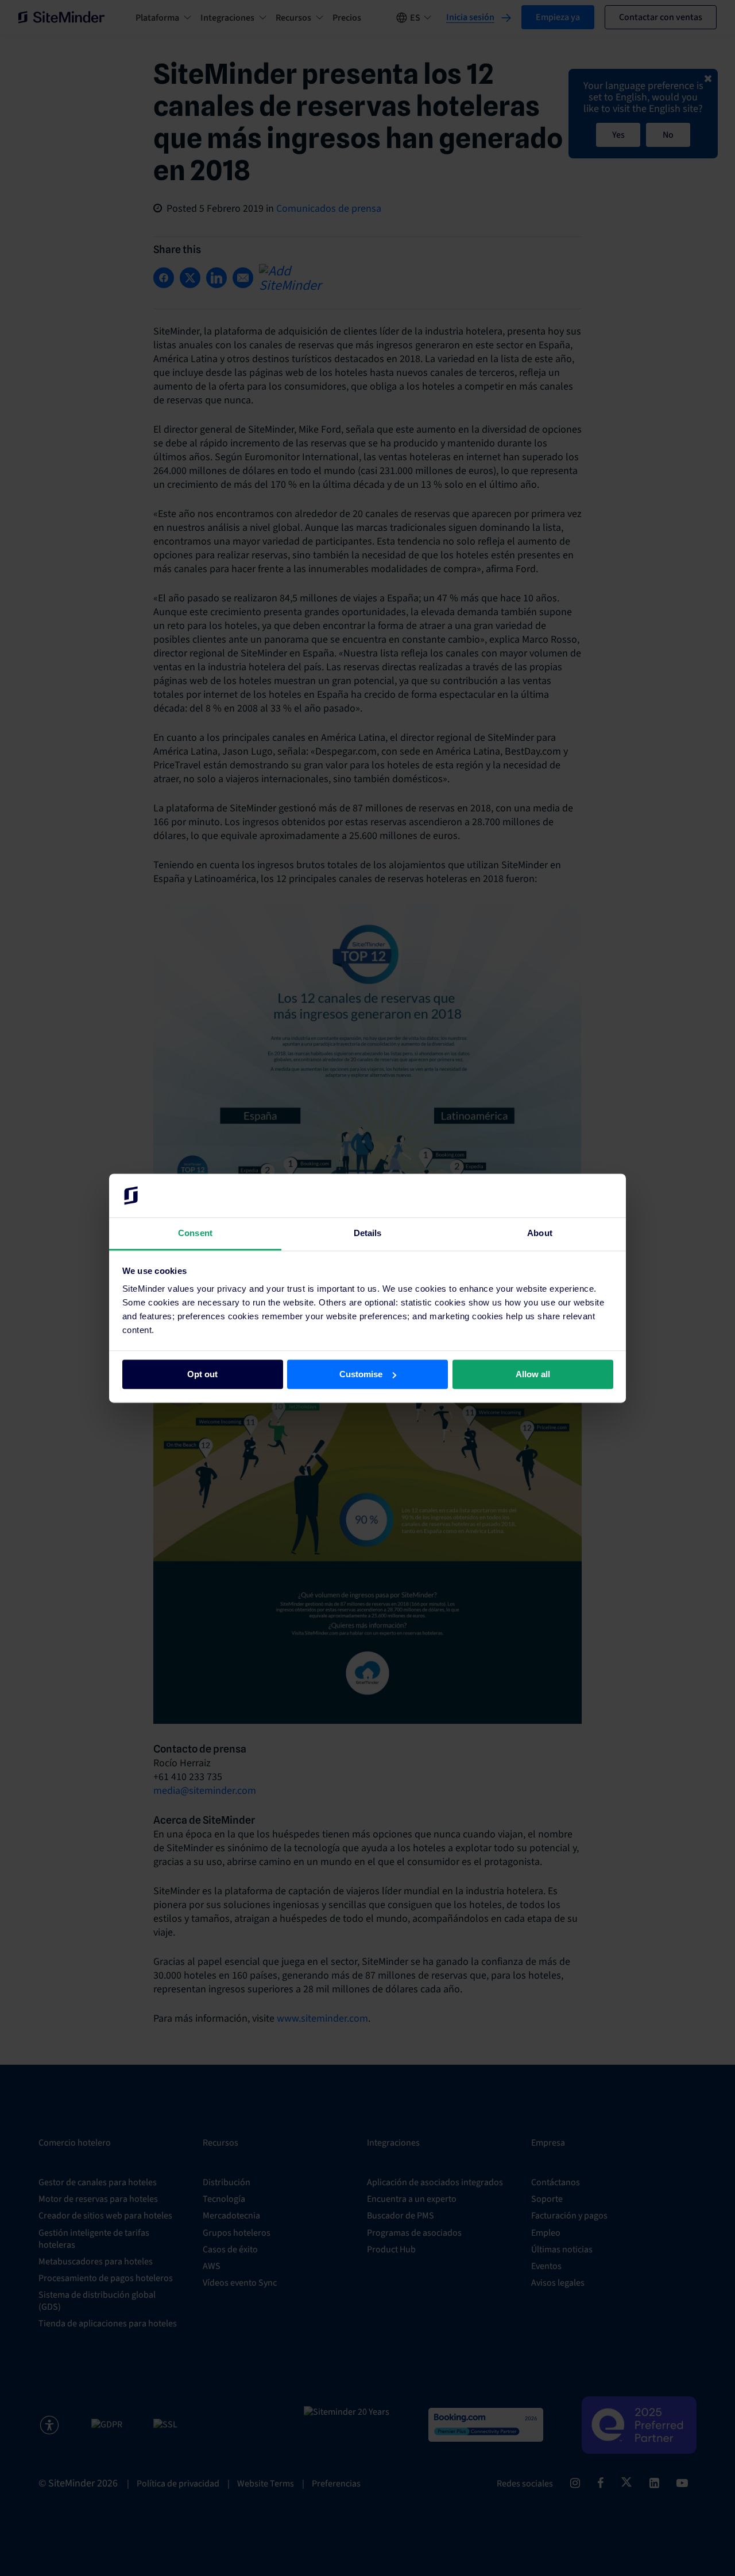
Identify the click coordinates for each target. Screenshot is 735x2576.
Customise (361, 1374)
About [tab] (540, 1233)
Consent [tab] (195, 1233)
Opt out (202, 1374)
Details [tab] (368, 1233)
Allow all (533, 1374)
